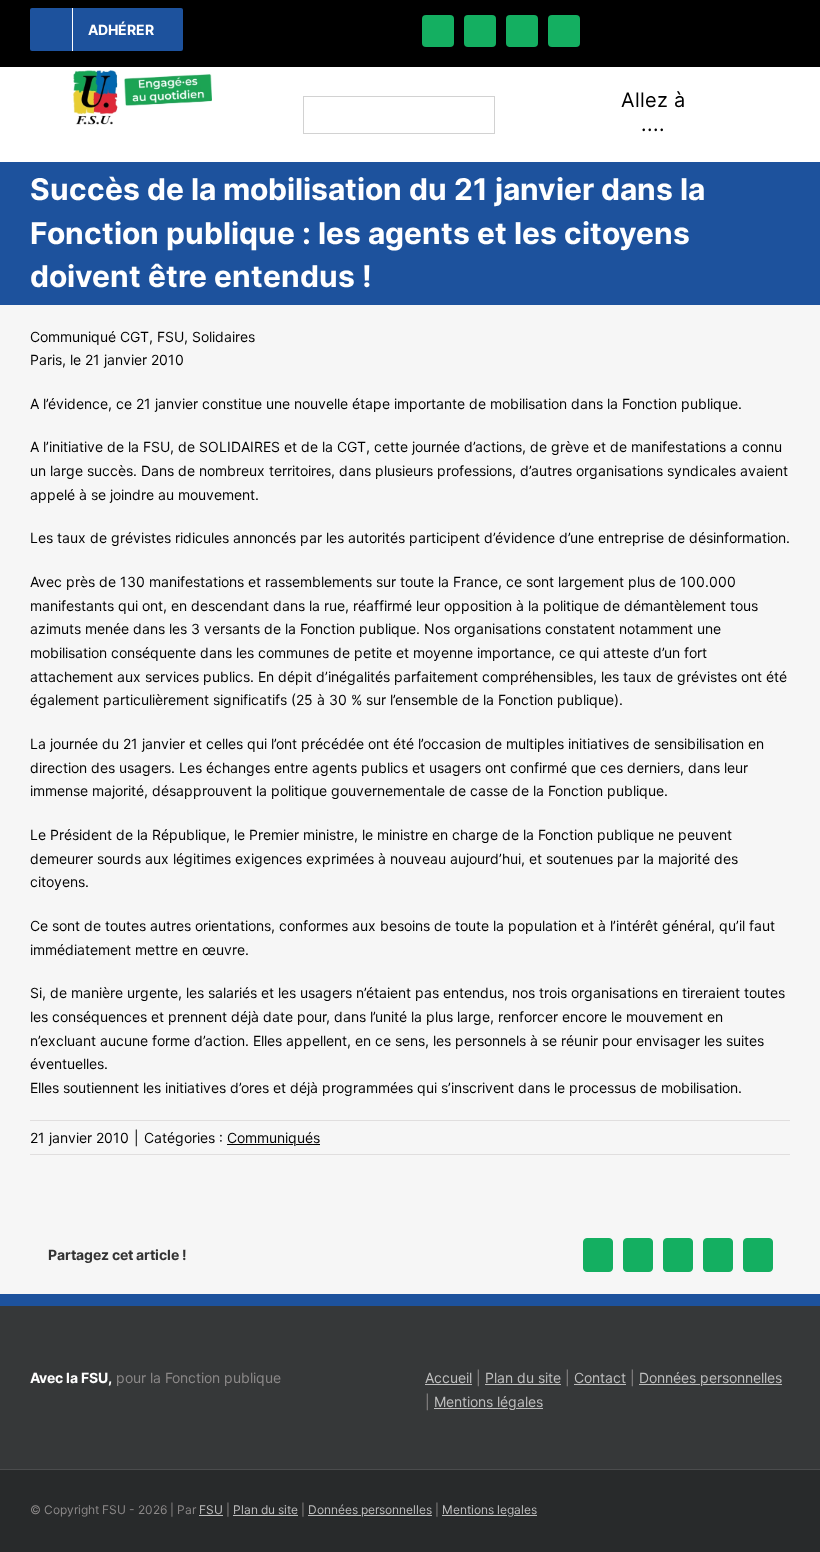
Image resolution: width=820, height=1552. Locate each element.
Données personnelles (710, 1377)
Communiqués (273, 1137)
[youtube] (564, 31)
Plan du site (523, 1377)
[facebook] (438, 31)
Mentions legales (489, 1509)
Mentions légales (488, 1401)
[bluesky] (480, 31)
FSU (211, 1509)
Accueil (448, 1377)
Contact (600, 1377)
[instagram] (522, 31)
